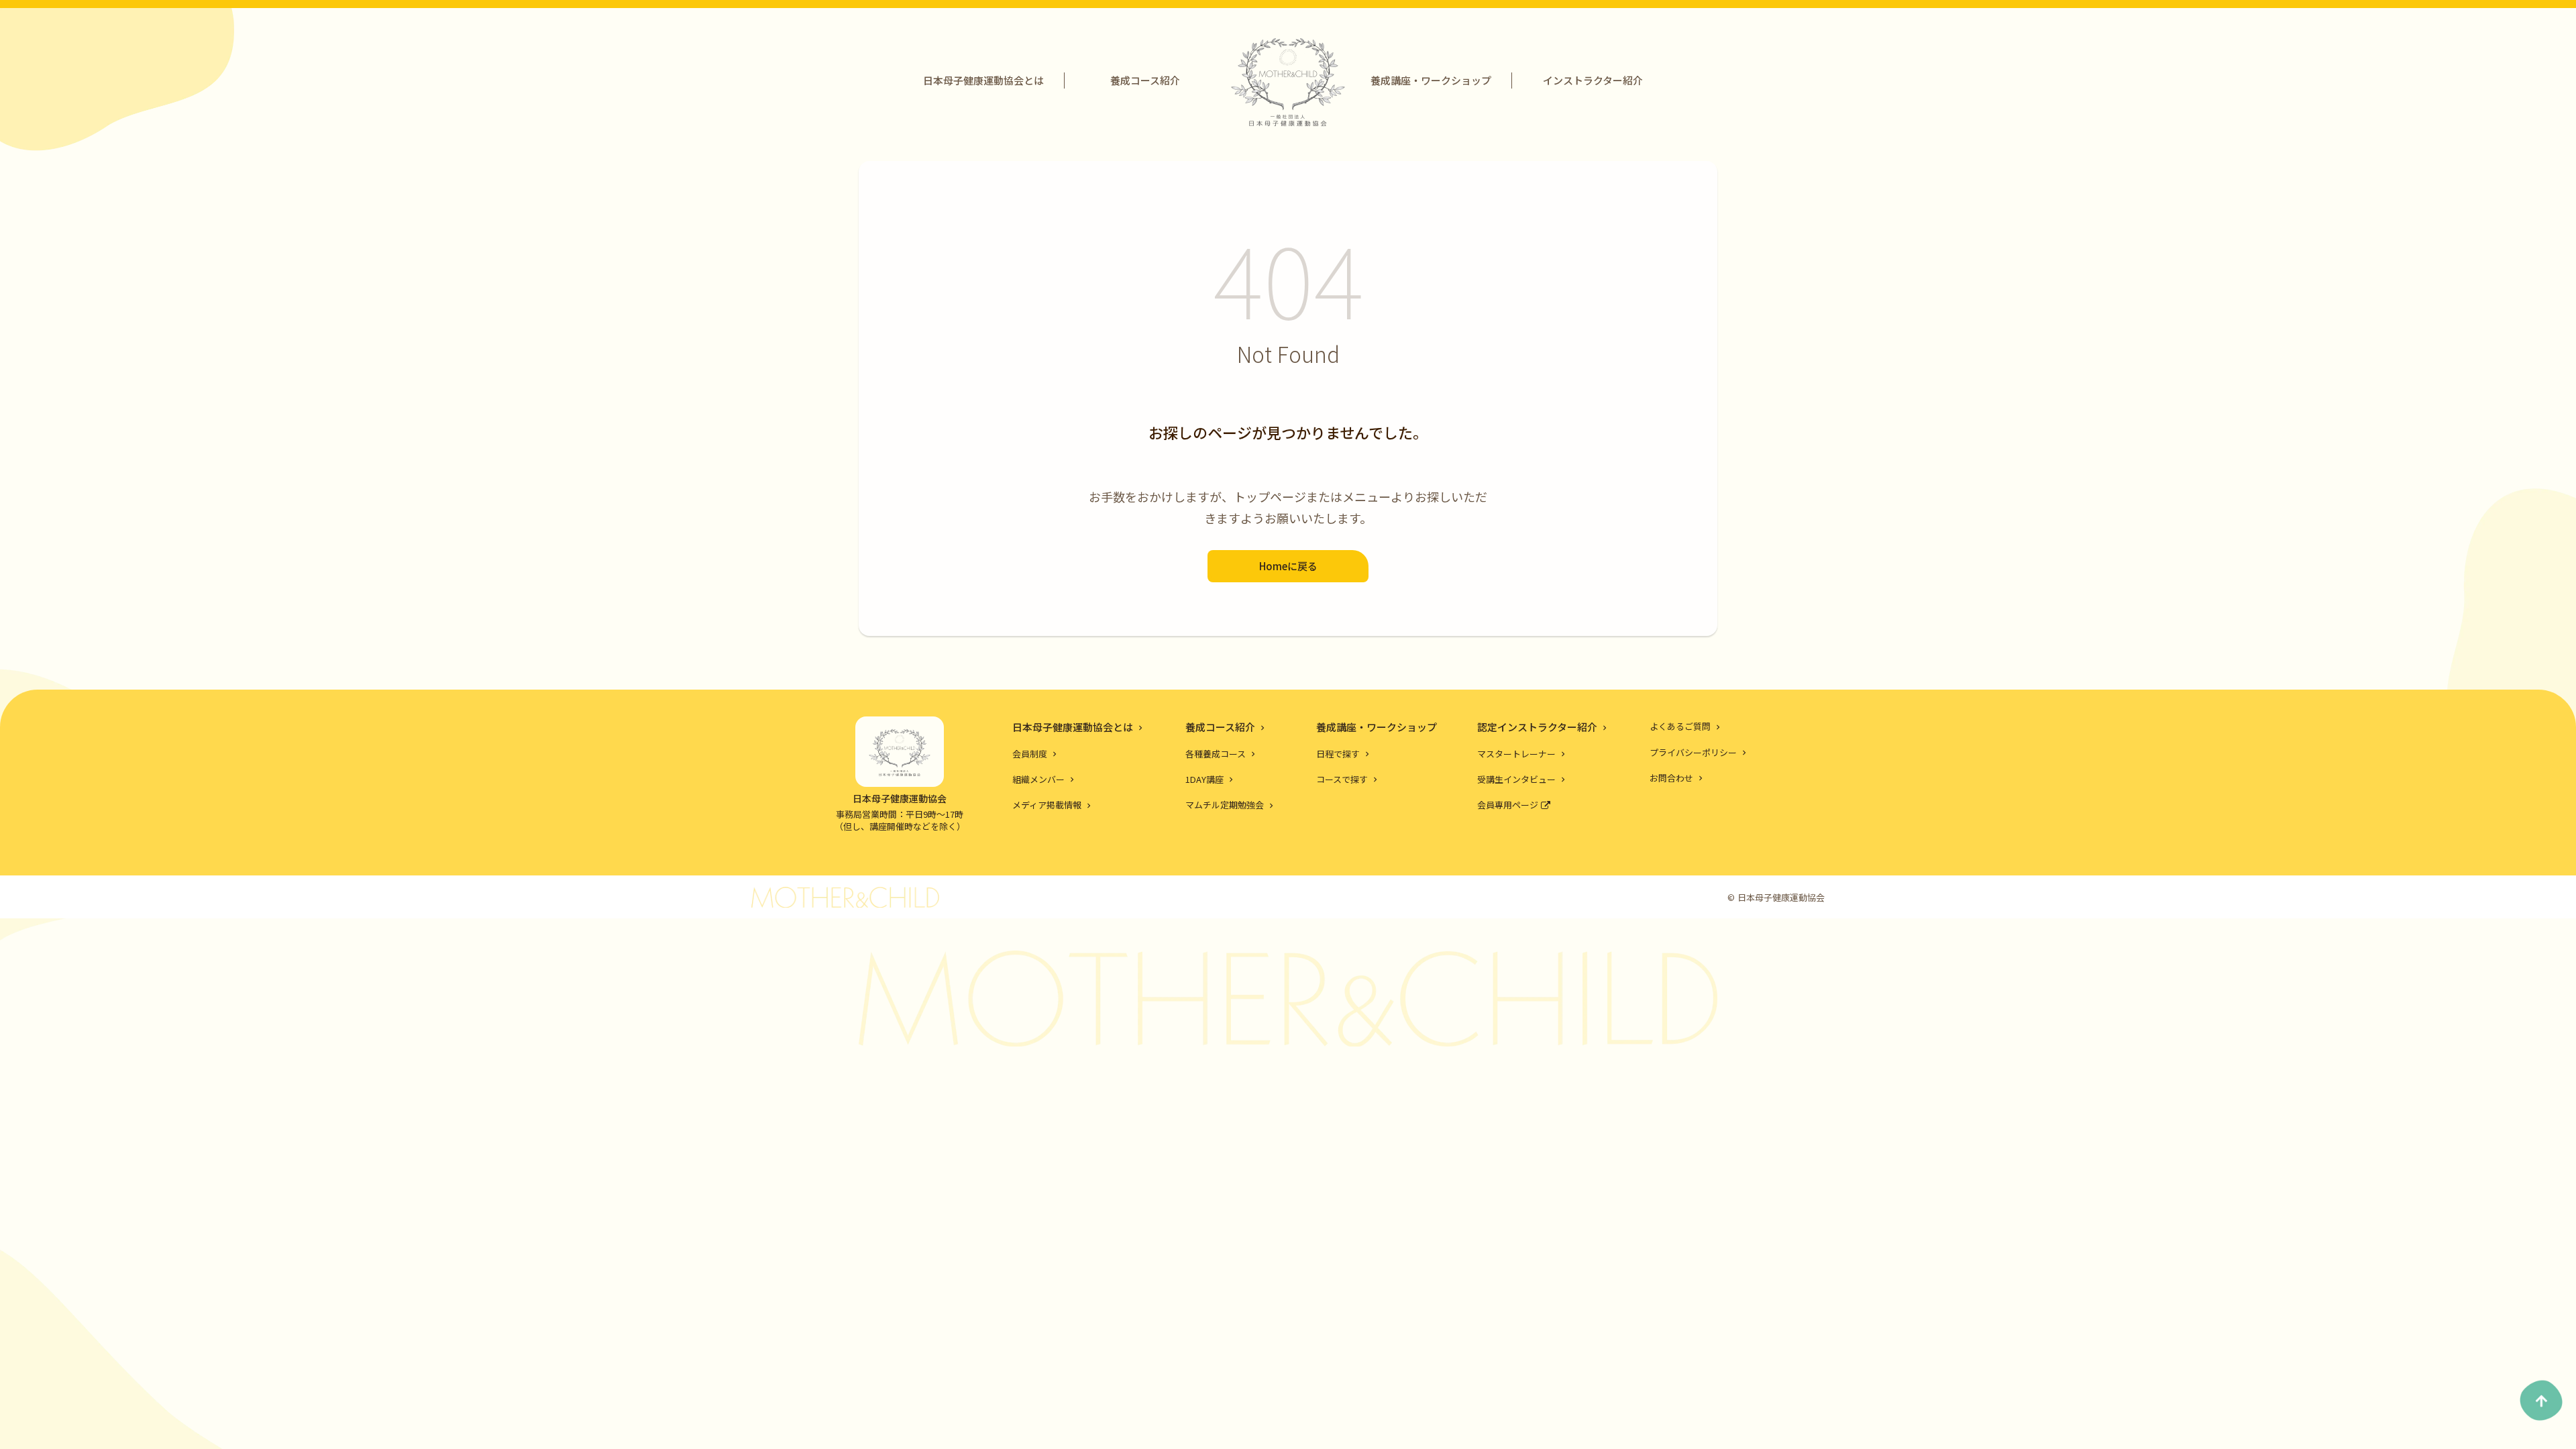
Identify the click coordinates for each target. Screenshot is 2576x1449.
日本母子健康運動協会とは (983, 80)
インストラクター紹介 (1593, 80)
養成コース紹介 (1145, 80)
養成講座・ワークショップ (1431, 80)
